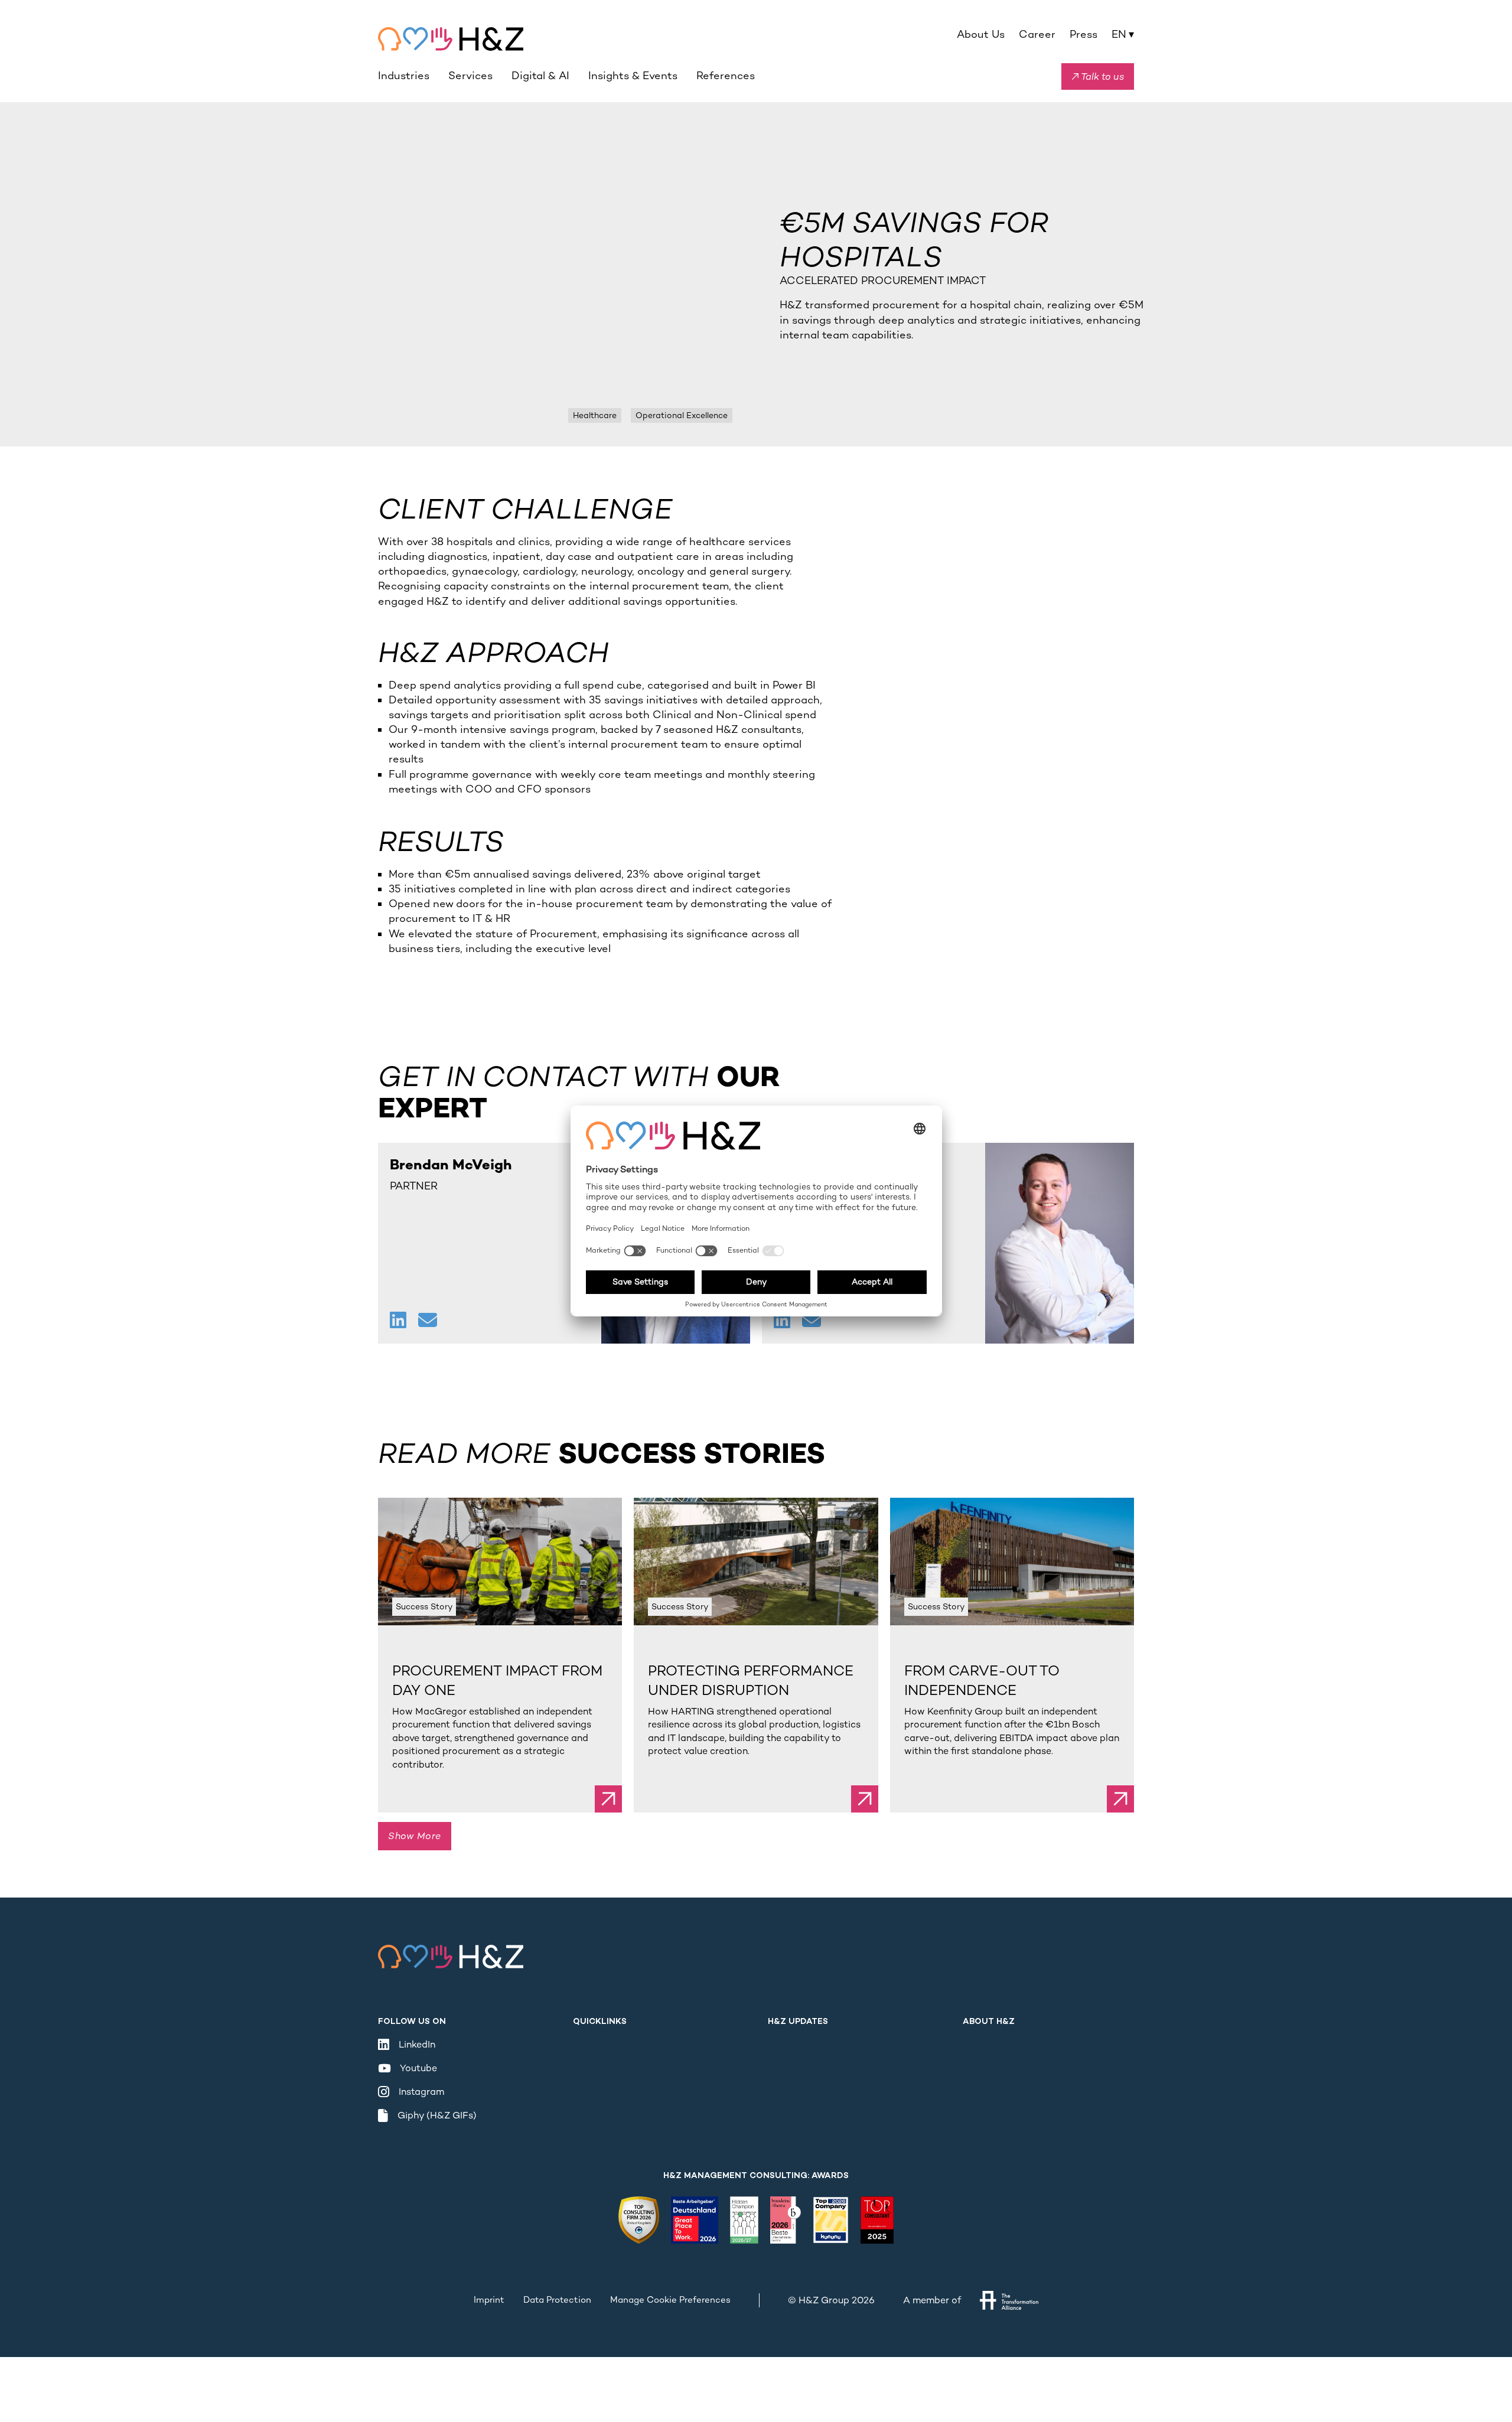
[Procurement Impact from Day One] (500, 1562)
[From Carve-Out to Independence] (1012, 1562)
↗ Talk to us (1098, 76)
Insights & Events (633, 76)
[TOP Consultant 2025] (877, 2220)
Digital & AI (540, 76)
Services (470, 76)
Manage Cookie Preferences (670, 2300)
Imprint (489, 2300)
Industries (404, 76)
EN (1123, 34)
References (726, 76)
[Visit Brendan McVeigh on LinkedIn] (399, 1321)
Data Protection (557, 2300)
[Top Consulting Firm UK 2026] (639, 2220)
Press (1084, 34)
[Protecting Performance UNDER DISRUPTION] (756, 1562)
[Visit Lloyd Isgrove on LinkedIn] (783, 1321)
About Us (981, 34)
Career (1037, 34)
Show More (415, 1836)
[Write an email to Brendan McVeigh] (428, 1321)
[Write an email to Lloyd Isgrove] (812, 1321)
